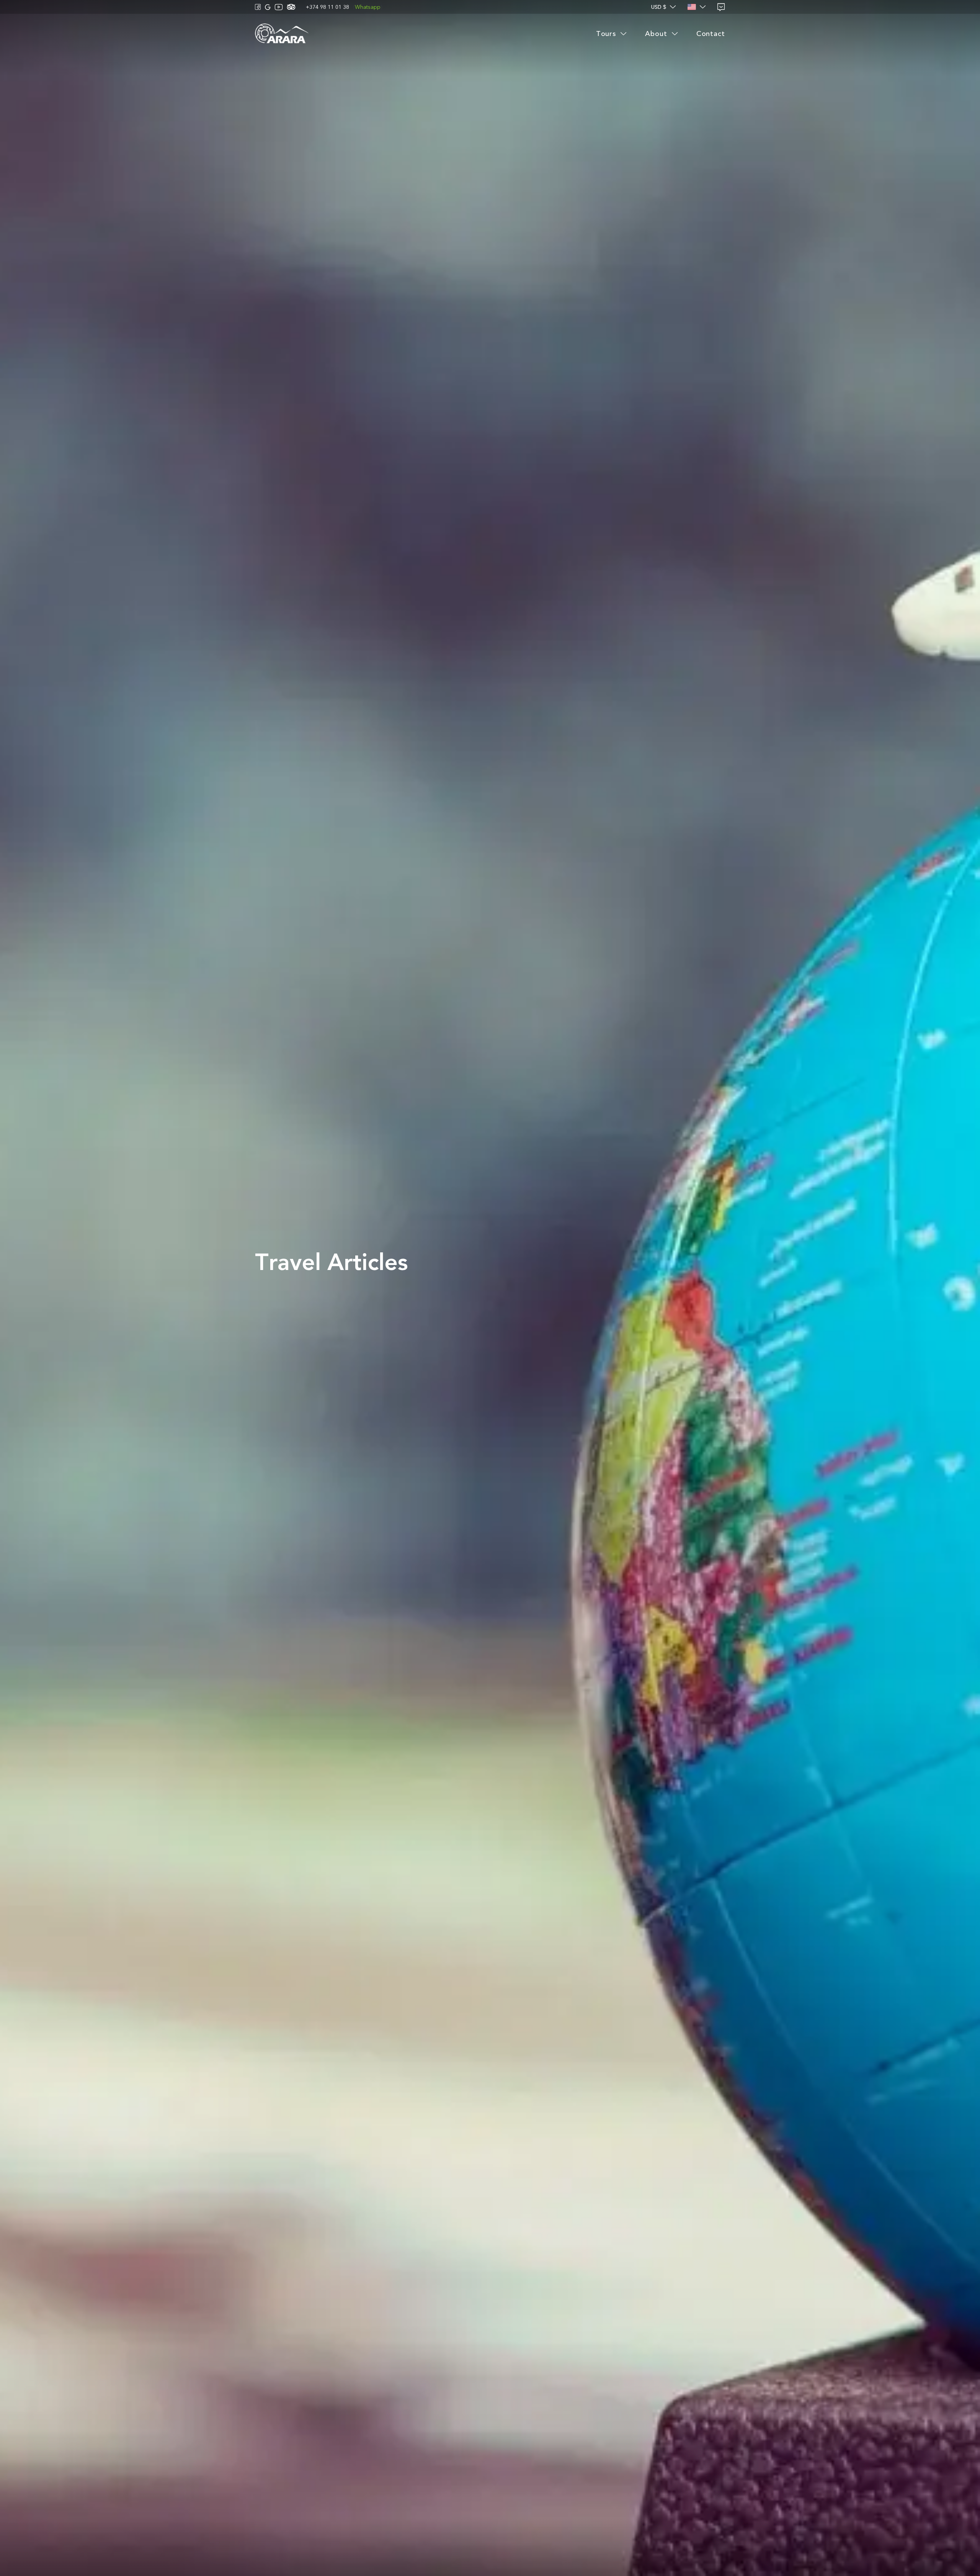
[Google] (268, 7)
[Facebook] (258, 7)
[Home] (282, 34)
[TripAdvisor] (291, 7)
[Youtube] (279, 7)
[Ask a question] (721, 7)
